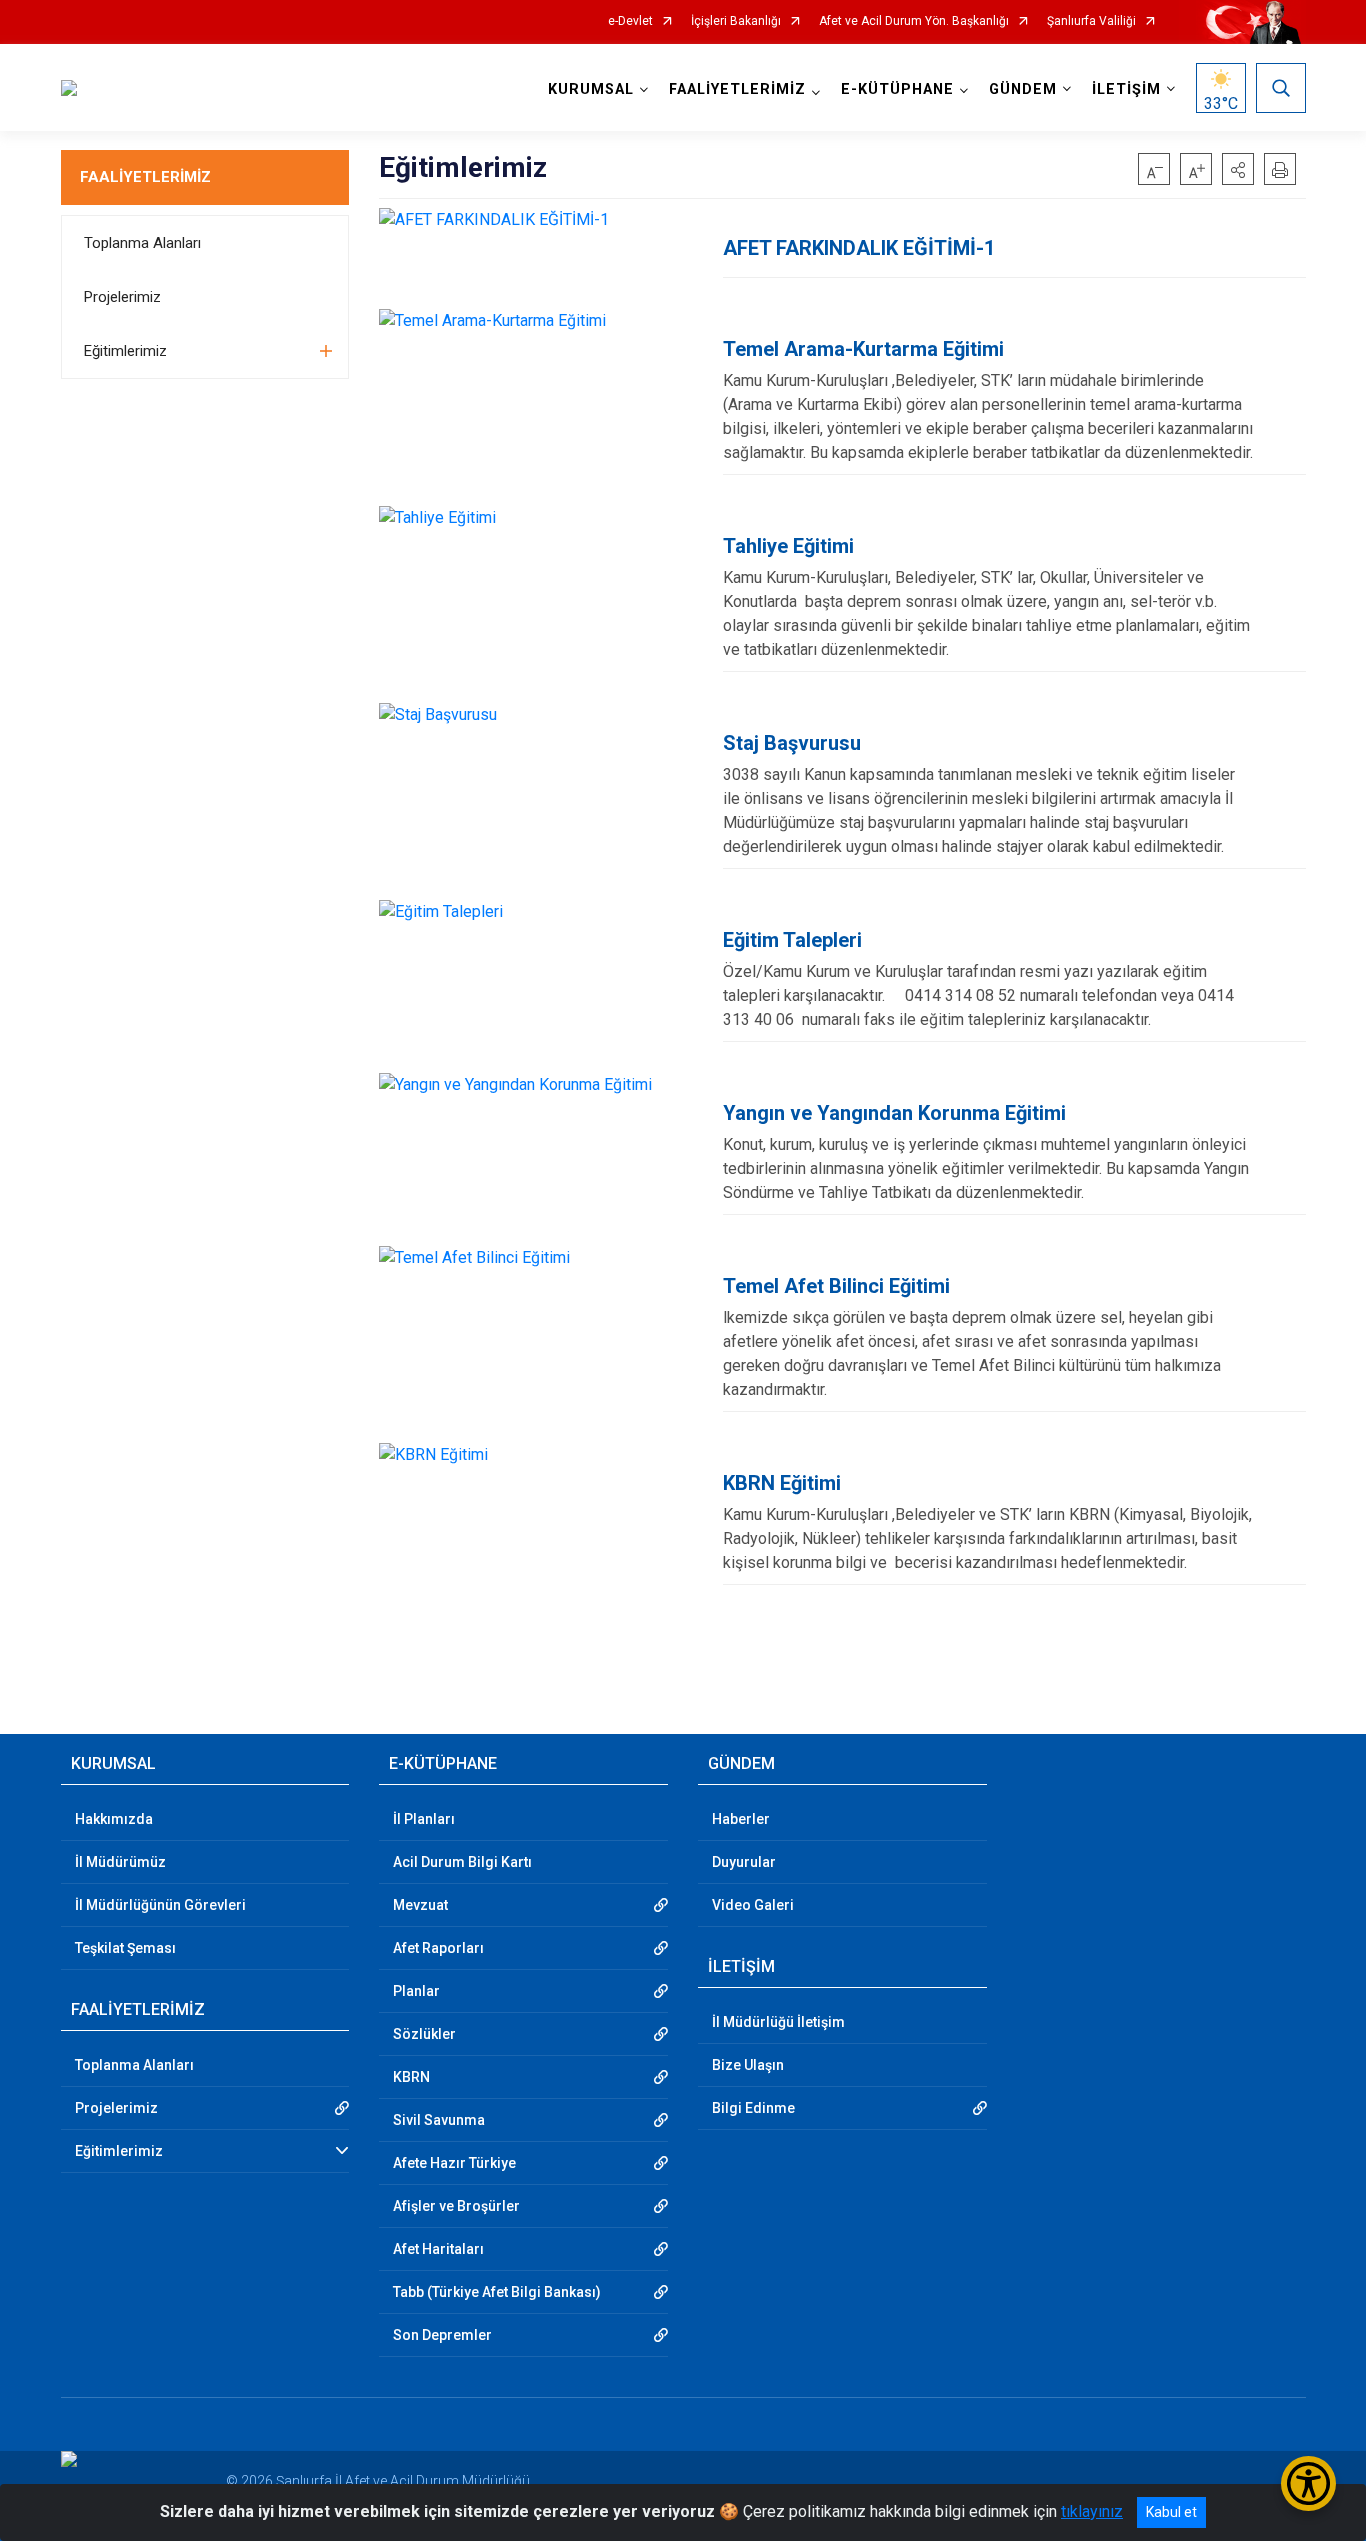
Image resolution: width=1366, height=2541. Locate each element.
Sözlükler (424, 2034)
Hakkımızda (114, 1819)
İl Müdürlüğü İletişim (778, 2022)
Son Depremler (442, 2335)
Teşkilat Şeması (125, 1948)
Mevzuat (420, 1905)
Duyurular (744, 1862)
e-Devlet (630, 21)
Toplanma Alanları (142, 243)
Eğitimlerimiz (125, 351)
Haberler (741, 1819)
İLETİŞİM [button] (1126, 89)
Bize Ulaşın (748, 2065)
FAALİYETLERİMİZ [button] (737, 89)
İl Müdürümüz (120, 1862)
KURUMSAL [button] (591, 89)
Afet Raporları (438, 1948)
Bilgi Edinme (753, 2108)
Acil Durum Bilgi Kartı (462, 1862)
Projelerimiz (122, 297)
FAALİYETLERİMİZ (145, 177)
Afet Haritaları (438, 2249)
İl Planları (424, 1819)
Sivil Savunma (439, 2120)
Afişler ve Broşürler (456, 2206)
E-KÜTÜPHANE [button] (897, 89)
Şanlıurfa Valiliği (1091, 21)
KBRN (411, 2077)
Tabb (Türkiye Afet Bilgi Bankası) (497, 2292)
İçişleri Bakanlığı (736, 21)
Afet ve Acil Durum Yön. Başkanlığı (914, 21)
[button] (1238, 169)
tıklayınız (1092, 2511)
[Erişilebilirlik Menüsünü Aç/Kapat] (1308, 2483)
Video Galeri (753, 1905)
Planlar (416, 1991)
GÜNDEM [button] (1023, 89)
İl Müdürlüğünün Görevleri (160, 1905)
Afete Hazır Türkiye (454, 2163)
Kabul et (1171, 2512)
